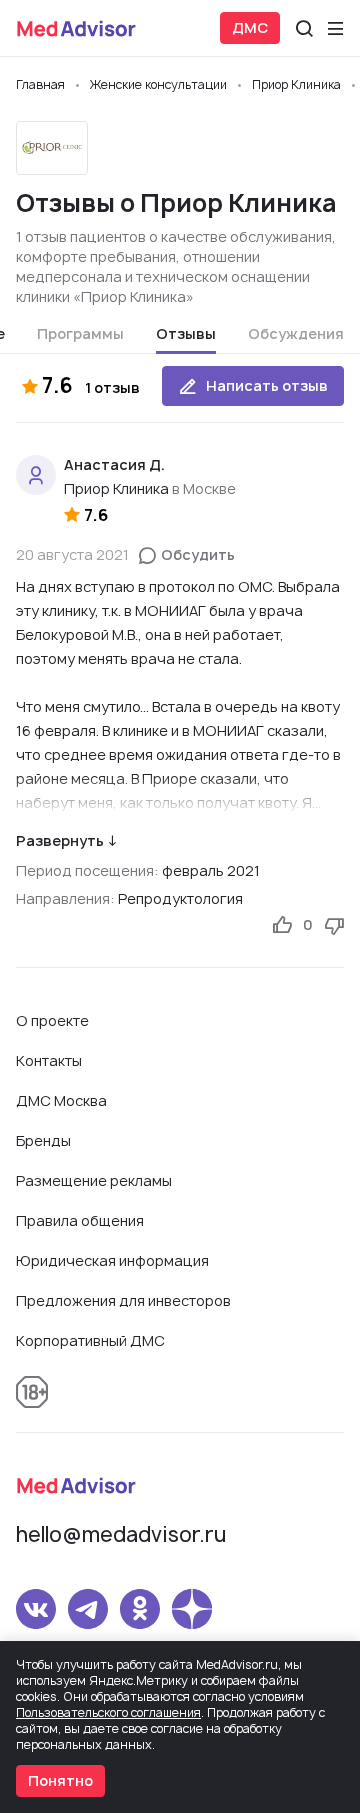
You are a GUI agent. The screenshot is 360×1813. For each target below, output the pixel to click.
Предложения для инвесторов (123, 1300)
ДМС (250, 27)
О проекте (52, 1020)
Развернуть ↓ (66, 840)
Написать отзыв (267, 385)
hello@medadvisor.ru (121, 1534)
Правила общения (80, 1220)
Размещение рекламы (94, 1180)
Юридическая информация (112, 1260)
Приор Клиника (116, 488)
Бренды (43, 1140)
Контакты (49, 1060)
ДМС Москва (61, 1100)
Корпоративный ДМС (90, 1340)
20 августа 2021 (72, 554)
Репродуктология (180, 898)
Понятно (60, 1780)
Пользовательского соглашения (108, 1712)
